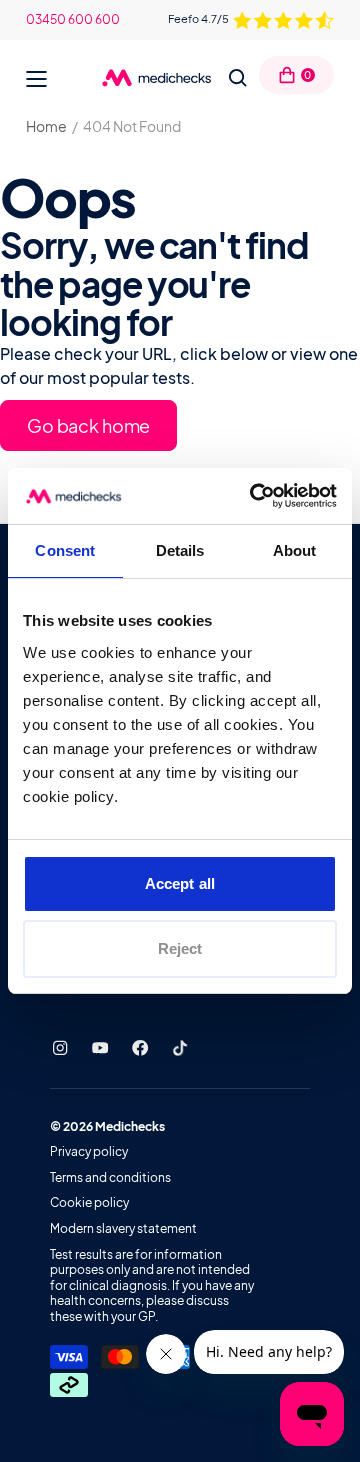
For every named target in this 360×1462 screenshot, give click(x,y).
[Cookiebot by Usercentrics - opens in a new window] (254, 496)
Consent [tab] (65, 550)
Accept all (180, 883)
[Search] (238, 78)
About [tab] (295, 550)
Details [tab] (180, 550)
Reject (180, 948)
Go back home (88, 425)
